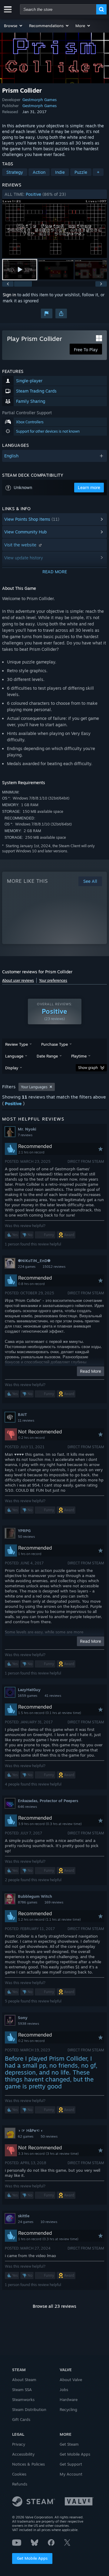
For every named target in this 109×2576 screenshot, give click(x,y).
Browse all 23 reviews (54, 2306)
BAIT (22, 1414)
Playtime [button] (79, 1056)
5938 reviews (28, 2024)
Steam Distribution (29, 2409)
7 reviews (25, 1135)
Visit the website (21, 545)
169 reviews (54, 1902)
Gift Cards (21, 2419)
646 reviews (27, 1807)
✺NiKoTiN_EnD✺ (34, 1261)
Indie (60, 172)
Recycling (68, 2409)
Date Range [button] (47, 1056)
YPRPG (24, 1531)
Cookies (19, 2474)
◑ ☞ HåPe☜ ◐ (31, 2130)
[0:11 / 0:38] (54, 229)
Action (39, 172)
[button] (13, 26)
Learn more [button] (89, 487)
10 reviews (49, 2222)
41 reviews (53, 1696)
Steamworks (23, 2399)
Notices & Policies (28, 2464)
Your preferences (53, 980)
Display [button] (12, 1068)
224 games (27, 1267)
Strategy (15, 172)
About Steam (24, 2380)
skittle (24, 2216)
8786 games (28, 1902)
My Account (71, 2474)
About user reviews (18, 980)
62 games (26, 2136)
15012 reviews (54, 1267)
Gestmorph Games (40, 100)
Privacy (19, 2444)
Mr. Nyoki (27, 1129)
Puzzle (81, 172)
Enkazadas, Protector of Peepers (48, 1801)
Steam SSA (22, 2390)
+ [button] (98, 172)
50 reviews (26, 1537)
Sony (23, 2018)
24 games (26, 2222)
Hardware (69, 2399)
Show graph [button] (88, 1068)
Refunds (20, 2484)
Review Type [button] (17, 1044)
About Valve (71, 2380)
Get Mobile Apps (32, 2558)
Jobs (64, 2390)
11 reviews (26, 1420)
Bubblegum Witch (35, 1896)
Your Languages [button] (34, 1087)
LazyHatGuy (29, 1690)
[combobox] (58, 9)
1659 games (28, 1696)
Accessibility (23, 2454)
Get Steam (69, 2444)
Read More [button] (91, 1371)
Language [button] (14, 1056)
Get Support (71, 2464)
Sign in (9, 295)
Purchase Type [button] (54, 1044)
